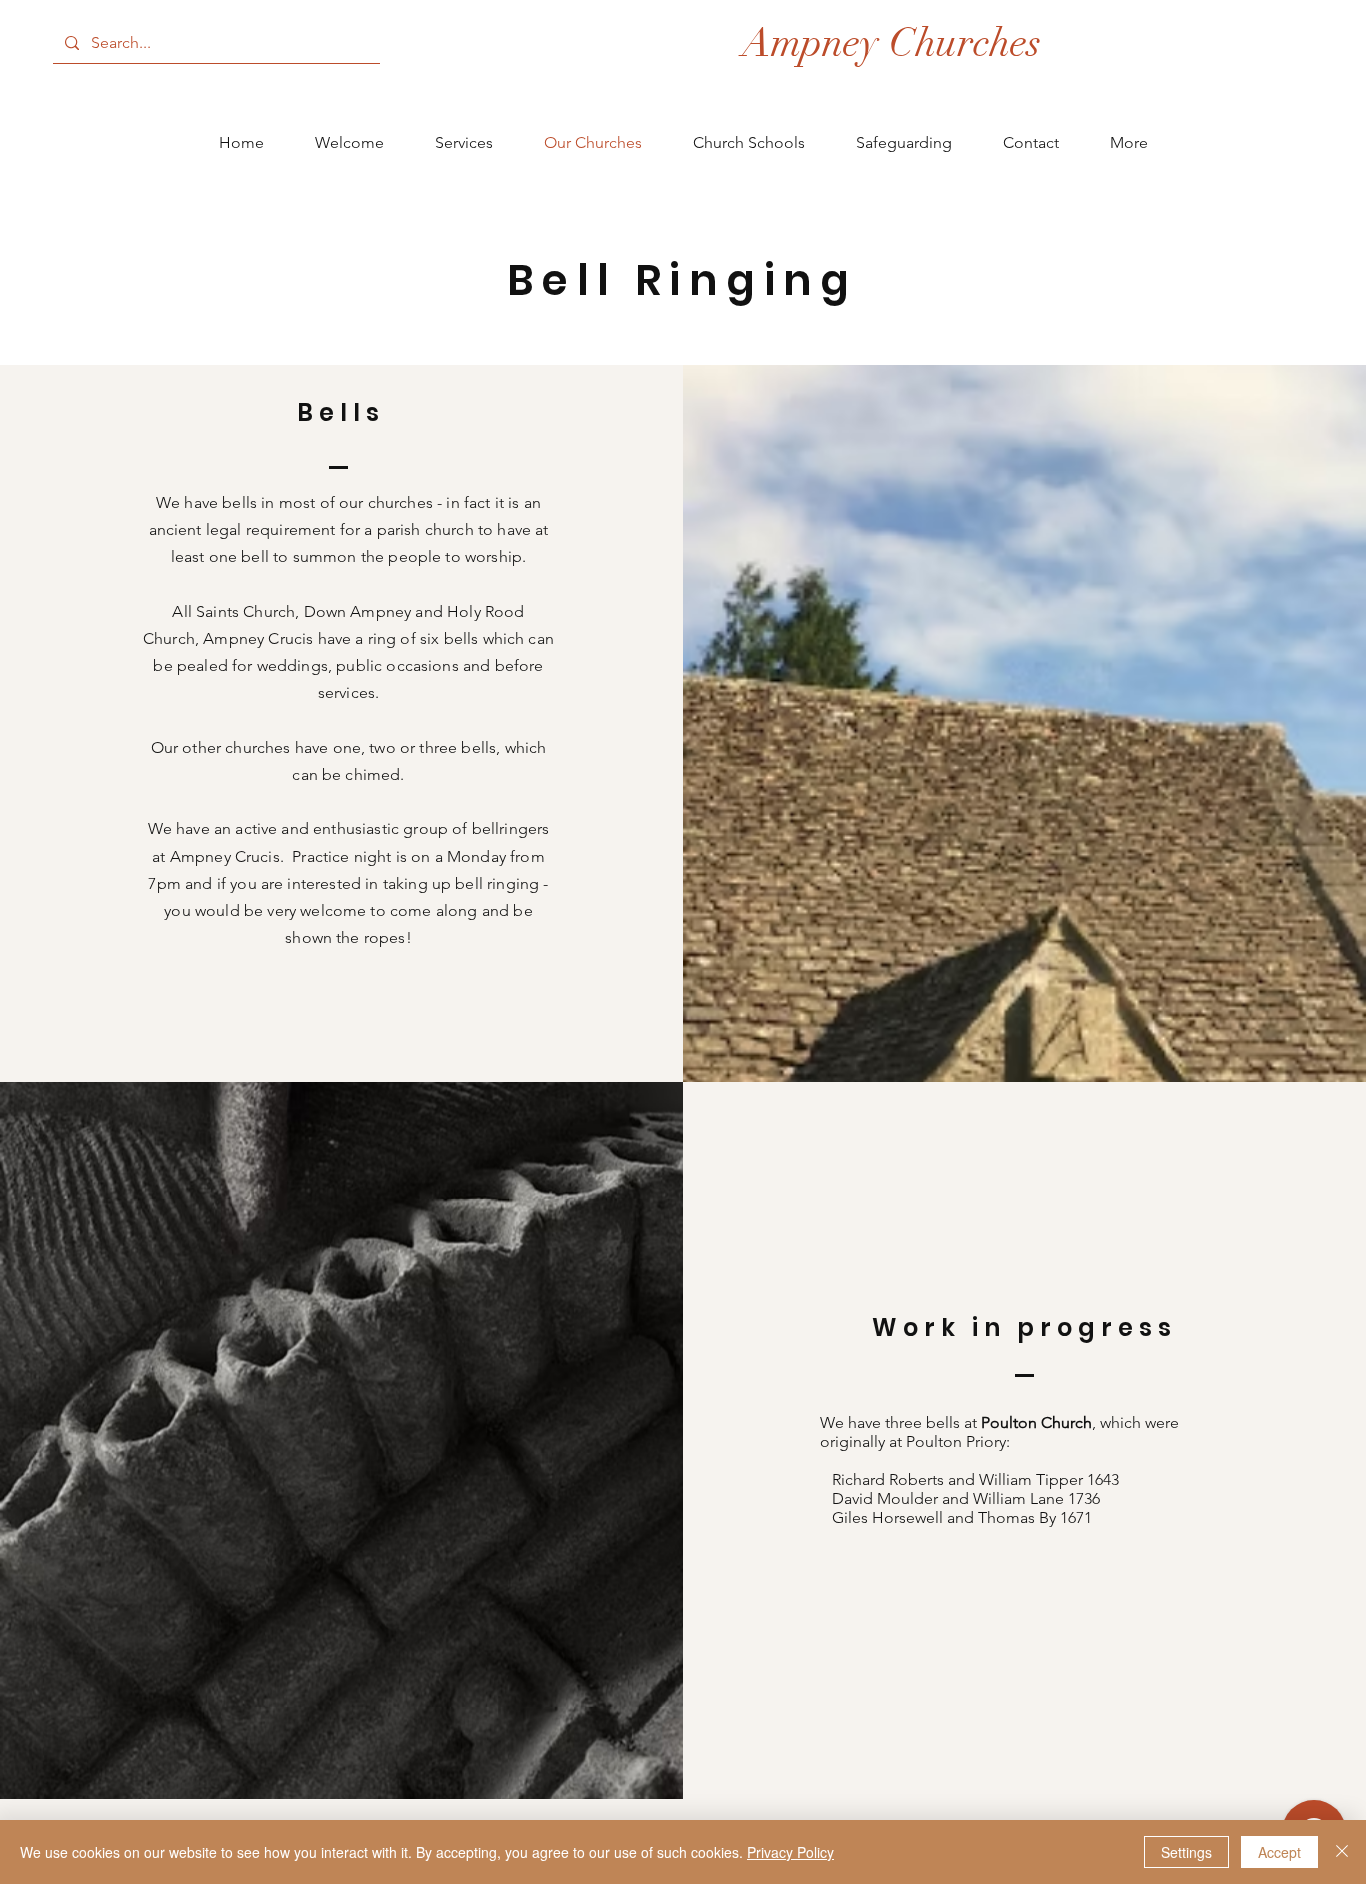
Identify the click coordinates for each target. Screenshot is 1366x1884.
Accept (1279, 1852)
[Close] (1342, 1852)
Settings (1186, 1852)
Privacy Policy (790, 1852)
